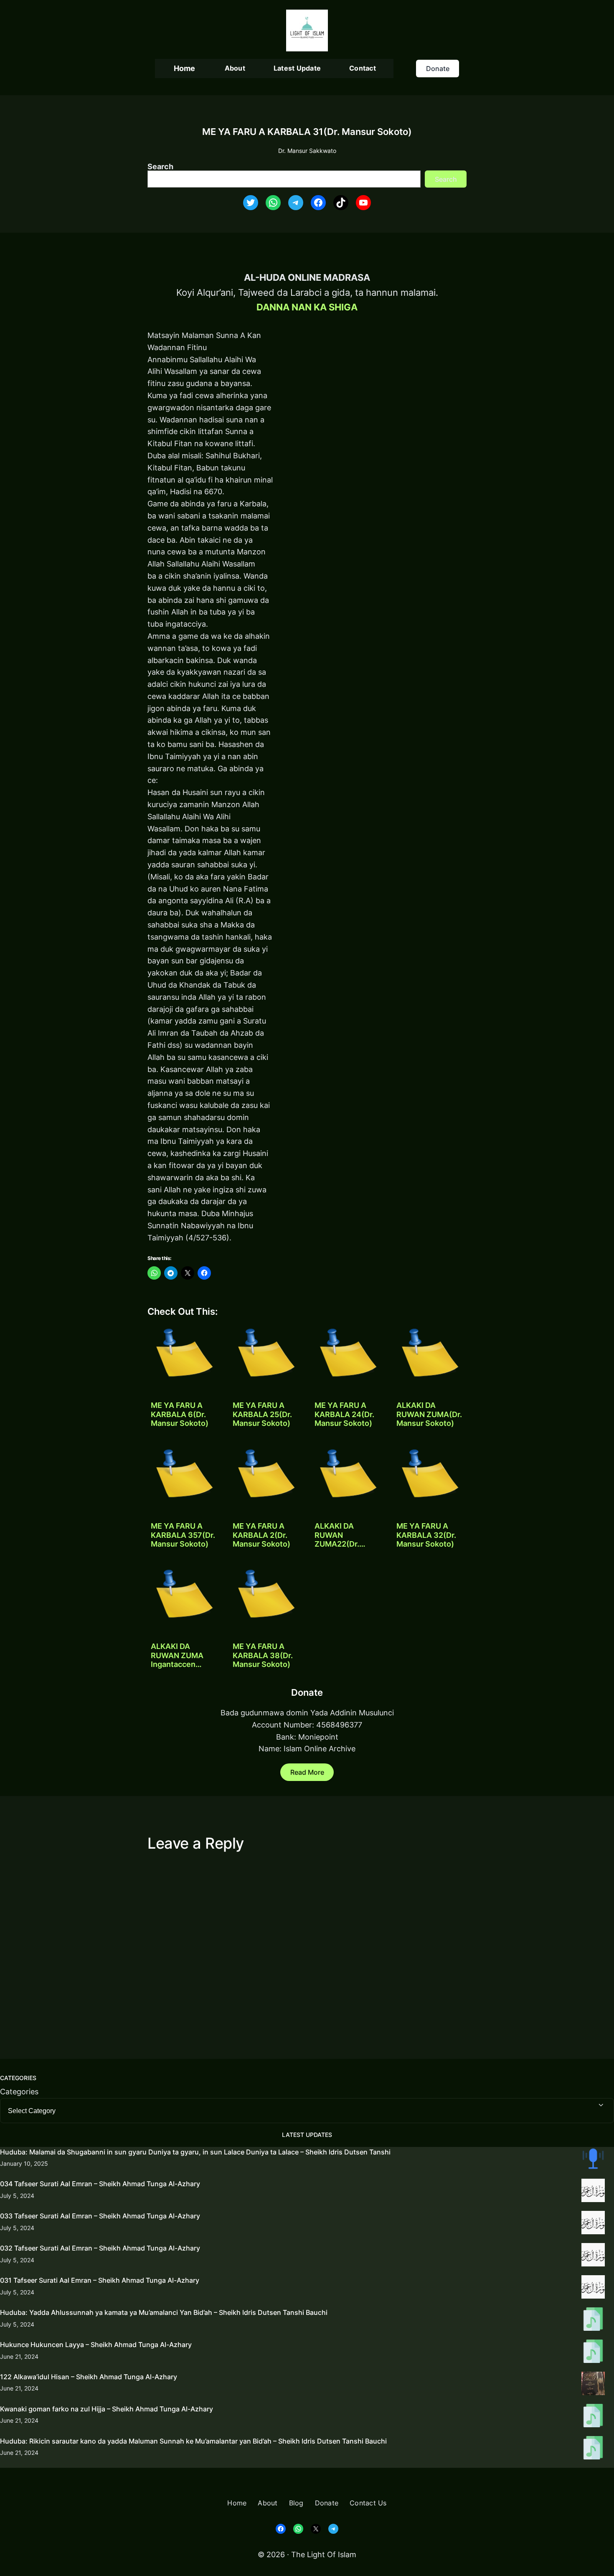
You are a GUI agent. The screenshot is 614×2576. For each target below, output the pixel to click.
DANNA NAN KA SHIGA (307, 307)
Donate (438, 69)
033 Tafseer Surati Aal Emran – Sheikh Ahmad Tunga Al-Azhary (100, 2216)
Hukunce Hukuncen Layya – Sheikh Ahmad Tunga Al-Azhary (96, 2345)
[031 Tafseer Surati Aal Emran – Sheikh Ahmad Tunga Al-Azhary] (593, 2289)
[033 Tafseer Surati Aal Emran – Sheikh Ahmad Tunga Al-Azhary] (593, 2224)
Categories (19, 2092)
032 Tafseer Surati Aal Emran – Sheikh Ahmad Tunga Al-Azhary (100, 2248)
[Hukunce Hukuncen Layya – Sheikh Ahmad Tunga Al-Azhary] (593, 2353)
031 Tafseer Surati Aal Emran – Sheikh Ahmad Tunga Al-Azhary (100, 2280)
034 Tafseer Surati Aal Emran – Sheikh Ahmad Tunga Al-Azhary (100, 2184)
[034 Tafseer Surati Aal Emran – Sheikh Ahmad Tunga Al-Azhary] (593, 2192)
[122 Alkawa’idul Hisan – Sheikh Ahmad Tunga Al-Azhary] (593, 2385)
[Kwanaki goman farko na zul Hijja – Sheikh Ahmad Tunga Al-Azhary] (593, 2417)
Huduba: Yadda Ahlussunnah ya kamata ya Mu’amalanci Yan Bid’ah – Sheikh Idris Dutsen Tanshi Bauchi (164, 2312)
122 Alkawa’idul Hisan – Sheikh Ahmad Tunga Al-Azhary (89, 2377)
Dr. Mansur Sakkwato (307, 151)
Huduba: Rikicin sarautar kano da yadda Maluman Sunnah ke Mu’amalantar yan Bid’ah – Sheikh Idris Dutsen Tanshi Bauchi (193, 2441)
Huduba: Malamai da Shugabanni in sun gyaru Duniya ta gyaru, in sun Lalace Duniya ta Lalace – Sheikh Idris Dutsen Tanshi (195, 2152)
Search (160, 166)
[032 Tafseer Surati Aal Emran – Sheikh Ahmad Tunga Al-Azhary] (593, 2256)
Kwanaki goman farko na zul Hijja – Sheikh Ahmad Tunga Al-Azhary (107, 2409)
